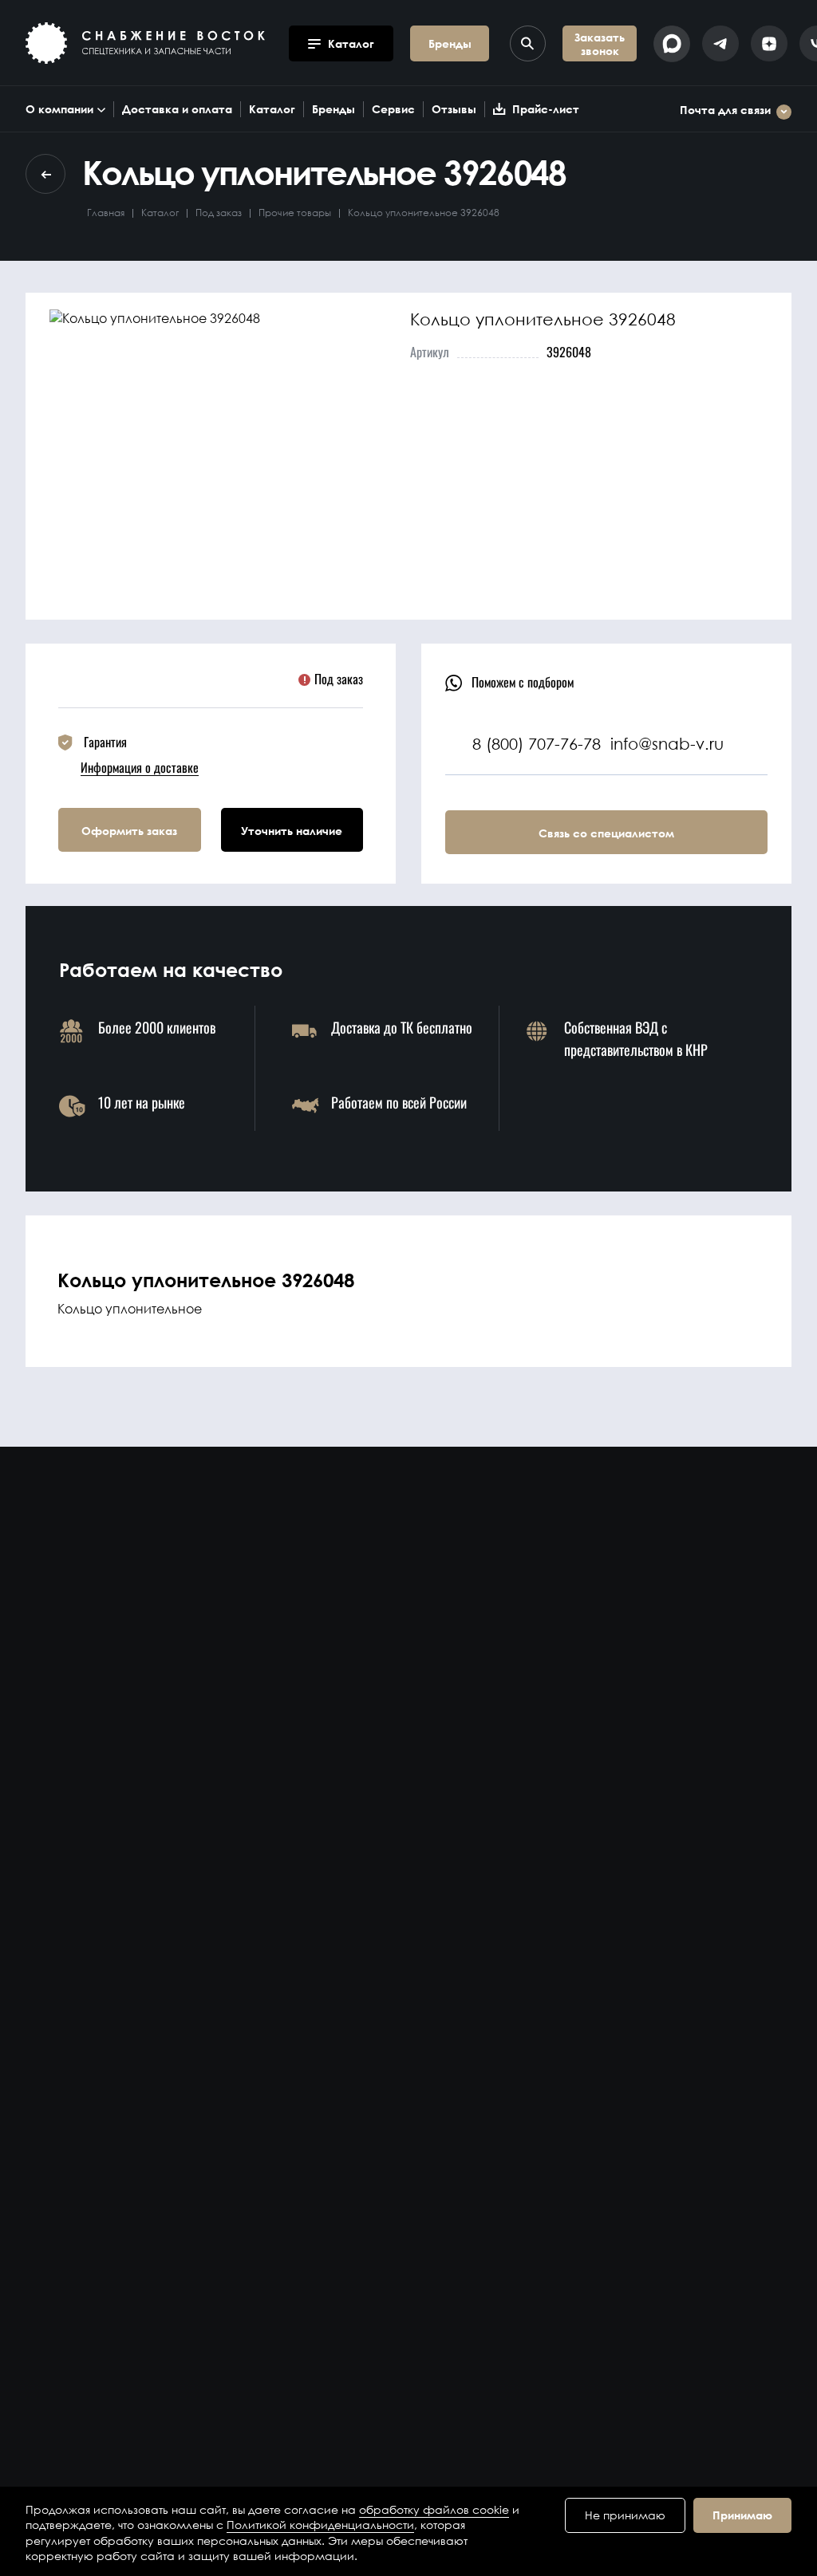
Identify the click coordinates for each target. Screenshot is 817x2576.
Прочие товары (295, 213)
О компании (59, 109)
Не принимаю (625, 2515)
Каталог (272, 109)
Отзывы (454, 109)
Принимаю (742, 2515)
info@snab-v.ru (667, 744)
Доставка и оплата (177, 109)
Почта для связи (725, 110)
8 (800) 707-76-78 (537, 744)
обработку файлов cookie (434, 2509)
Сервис (393, 109)
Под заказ (219, 213)
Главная (106, 213)
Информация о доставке (140, 767)
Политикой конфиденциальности (320, 2525)
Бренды (334, 109)
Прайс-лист (546, 109)
